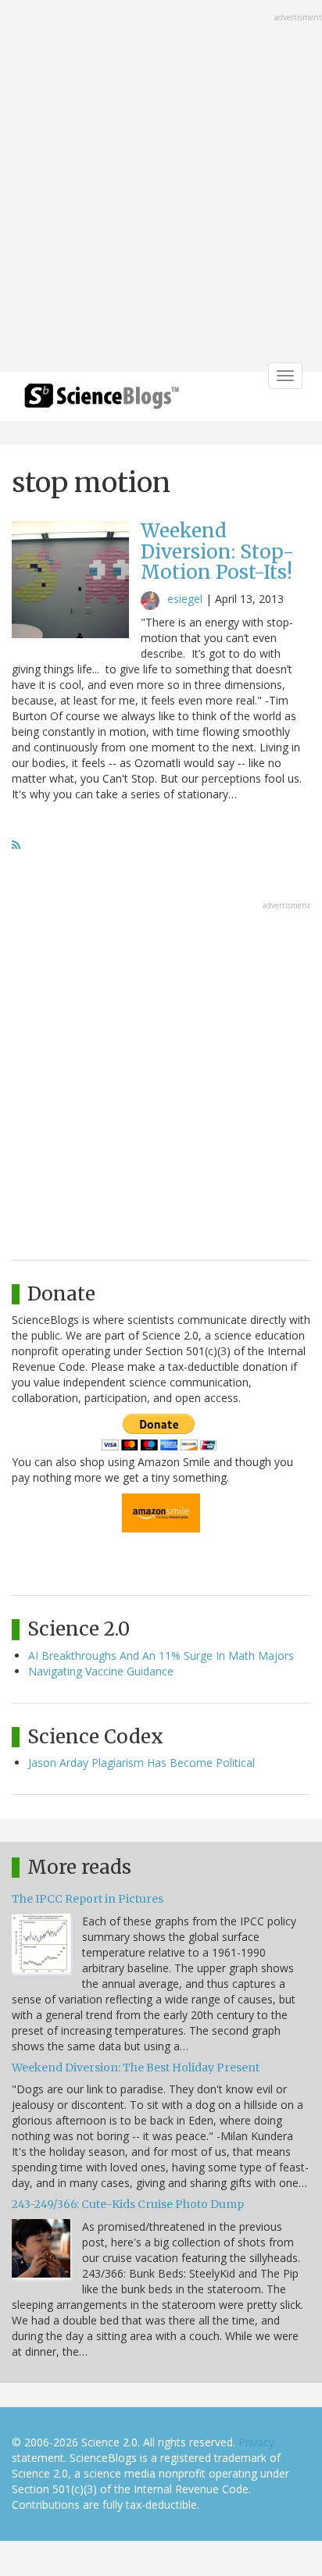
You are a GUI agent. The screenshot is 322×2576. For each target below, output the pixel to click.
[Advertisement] (161, 187)
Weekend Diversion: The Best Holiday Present (136, 2068)
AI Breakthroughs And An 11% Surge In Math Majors (161, 1655)
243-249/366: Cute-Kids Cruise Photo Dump (128, 2204)
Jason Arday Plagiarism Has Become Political (141, 1763)
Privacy (256, 2442)
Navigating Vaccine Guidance (101, 1671)
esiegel (185, 599)
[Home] (102, 401)
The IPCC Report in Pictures (88, 1899)
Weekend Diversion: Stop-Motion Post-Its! (217, 551)
